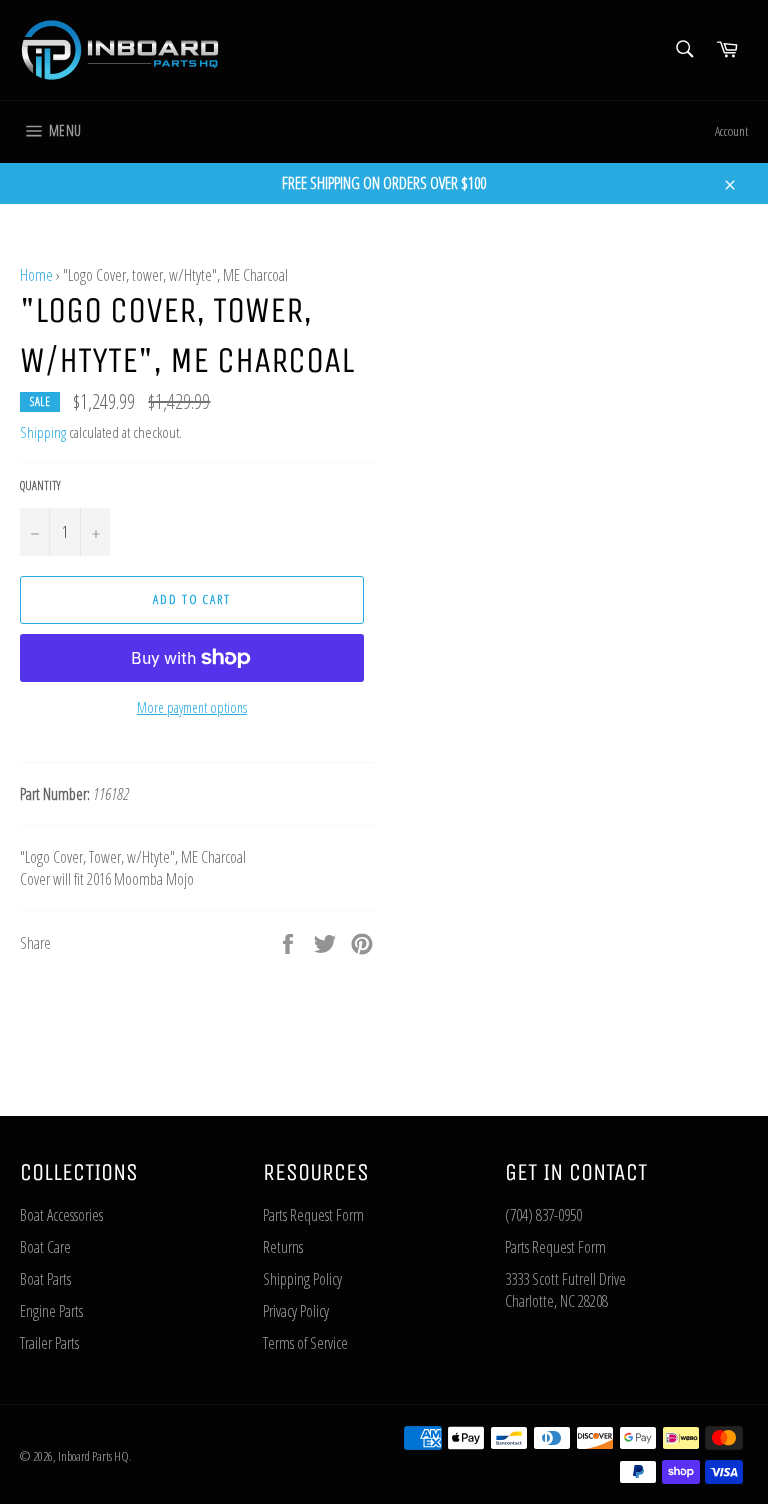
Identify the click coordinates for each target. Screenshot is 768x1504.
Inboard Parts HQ (93, 1456)
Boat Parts (45, 1279)
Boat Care (45, 1247)
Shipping (43, 432)
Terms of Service (305, 1343)
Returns (283, 1247)
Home (36, 275)
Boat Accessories (61, 1215)
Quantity (40, 486)
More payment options (192, 707)
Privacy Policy (296, 1311)
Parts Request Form (313, 1215)
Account (731, 131)
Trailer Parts (49, 1343)
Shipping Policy (302, 1279)
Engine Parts (51, 1311)
